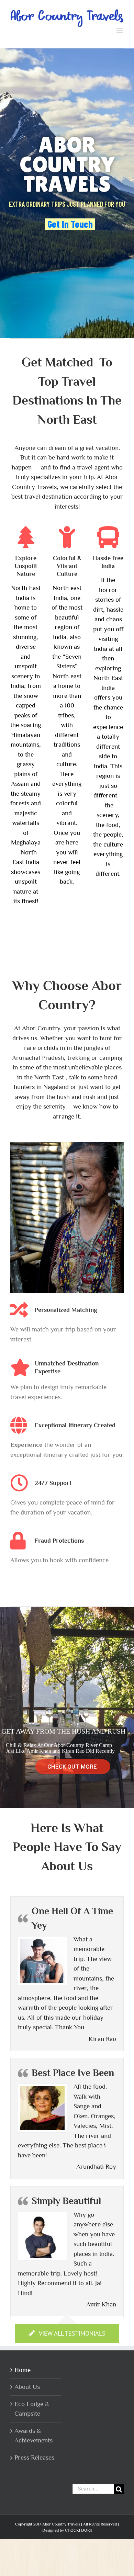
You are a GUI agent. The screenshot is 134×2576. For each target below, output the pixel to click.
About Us (27, 2385)
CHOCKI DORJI (78, 2529)
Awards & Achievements (33, 2434)
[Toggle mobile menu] (120, 29)
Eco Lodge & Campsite (32, 2407)
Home (23, 2368)
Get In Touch (70, 223)
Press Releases (34, 2456)
